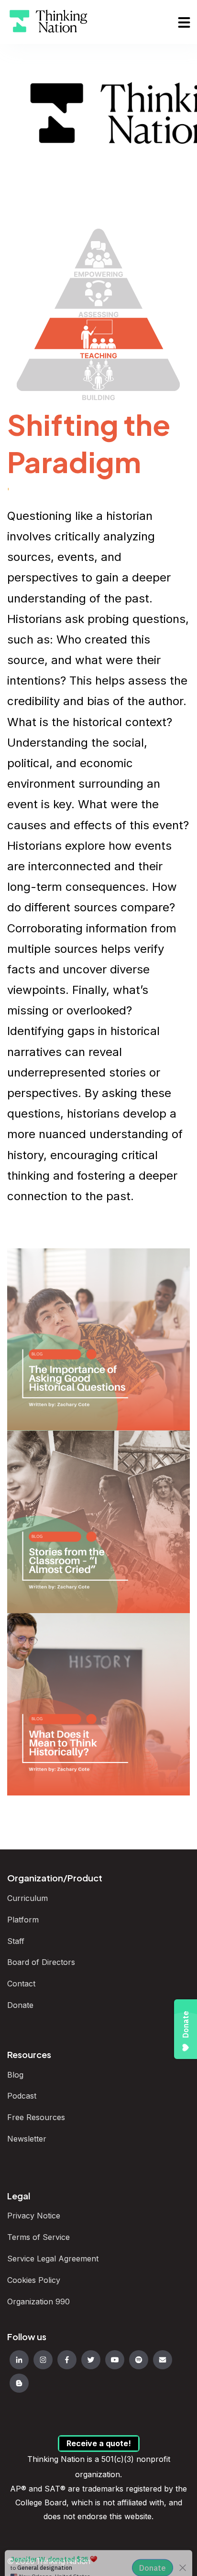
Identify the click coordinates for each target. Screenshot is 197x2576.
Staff (16, 1941)
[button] (184, 22)
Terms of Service (38, 2237)
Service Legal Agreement (53, 2259)
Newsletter (27, 2139)
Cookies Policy (34, 2280)
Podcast (23, 2096)
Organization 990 (38, 2302)
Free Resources (36, 2117)
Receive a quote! (99, 2443)
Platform (23, 1920)
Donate (22, 2005)
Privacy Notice (34, 2216)
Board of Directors (42, 1962)
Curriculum (27, 1898)
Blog (15, 2075)
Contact (21, 1984)
